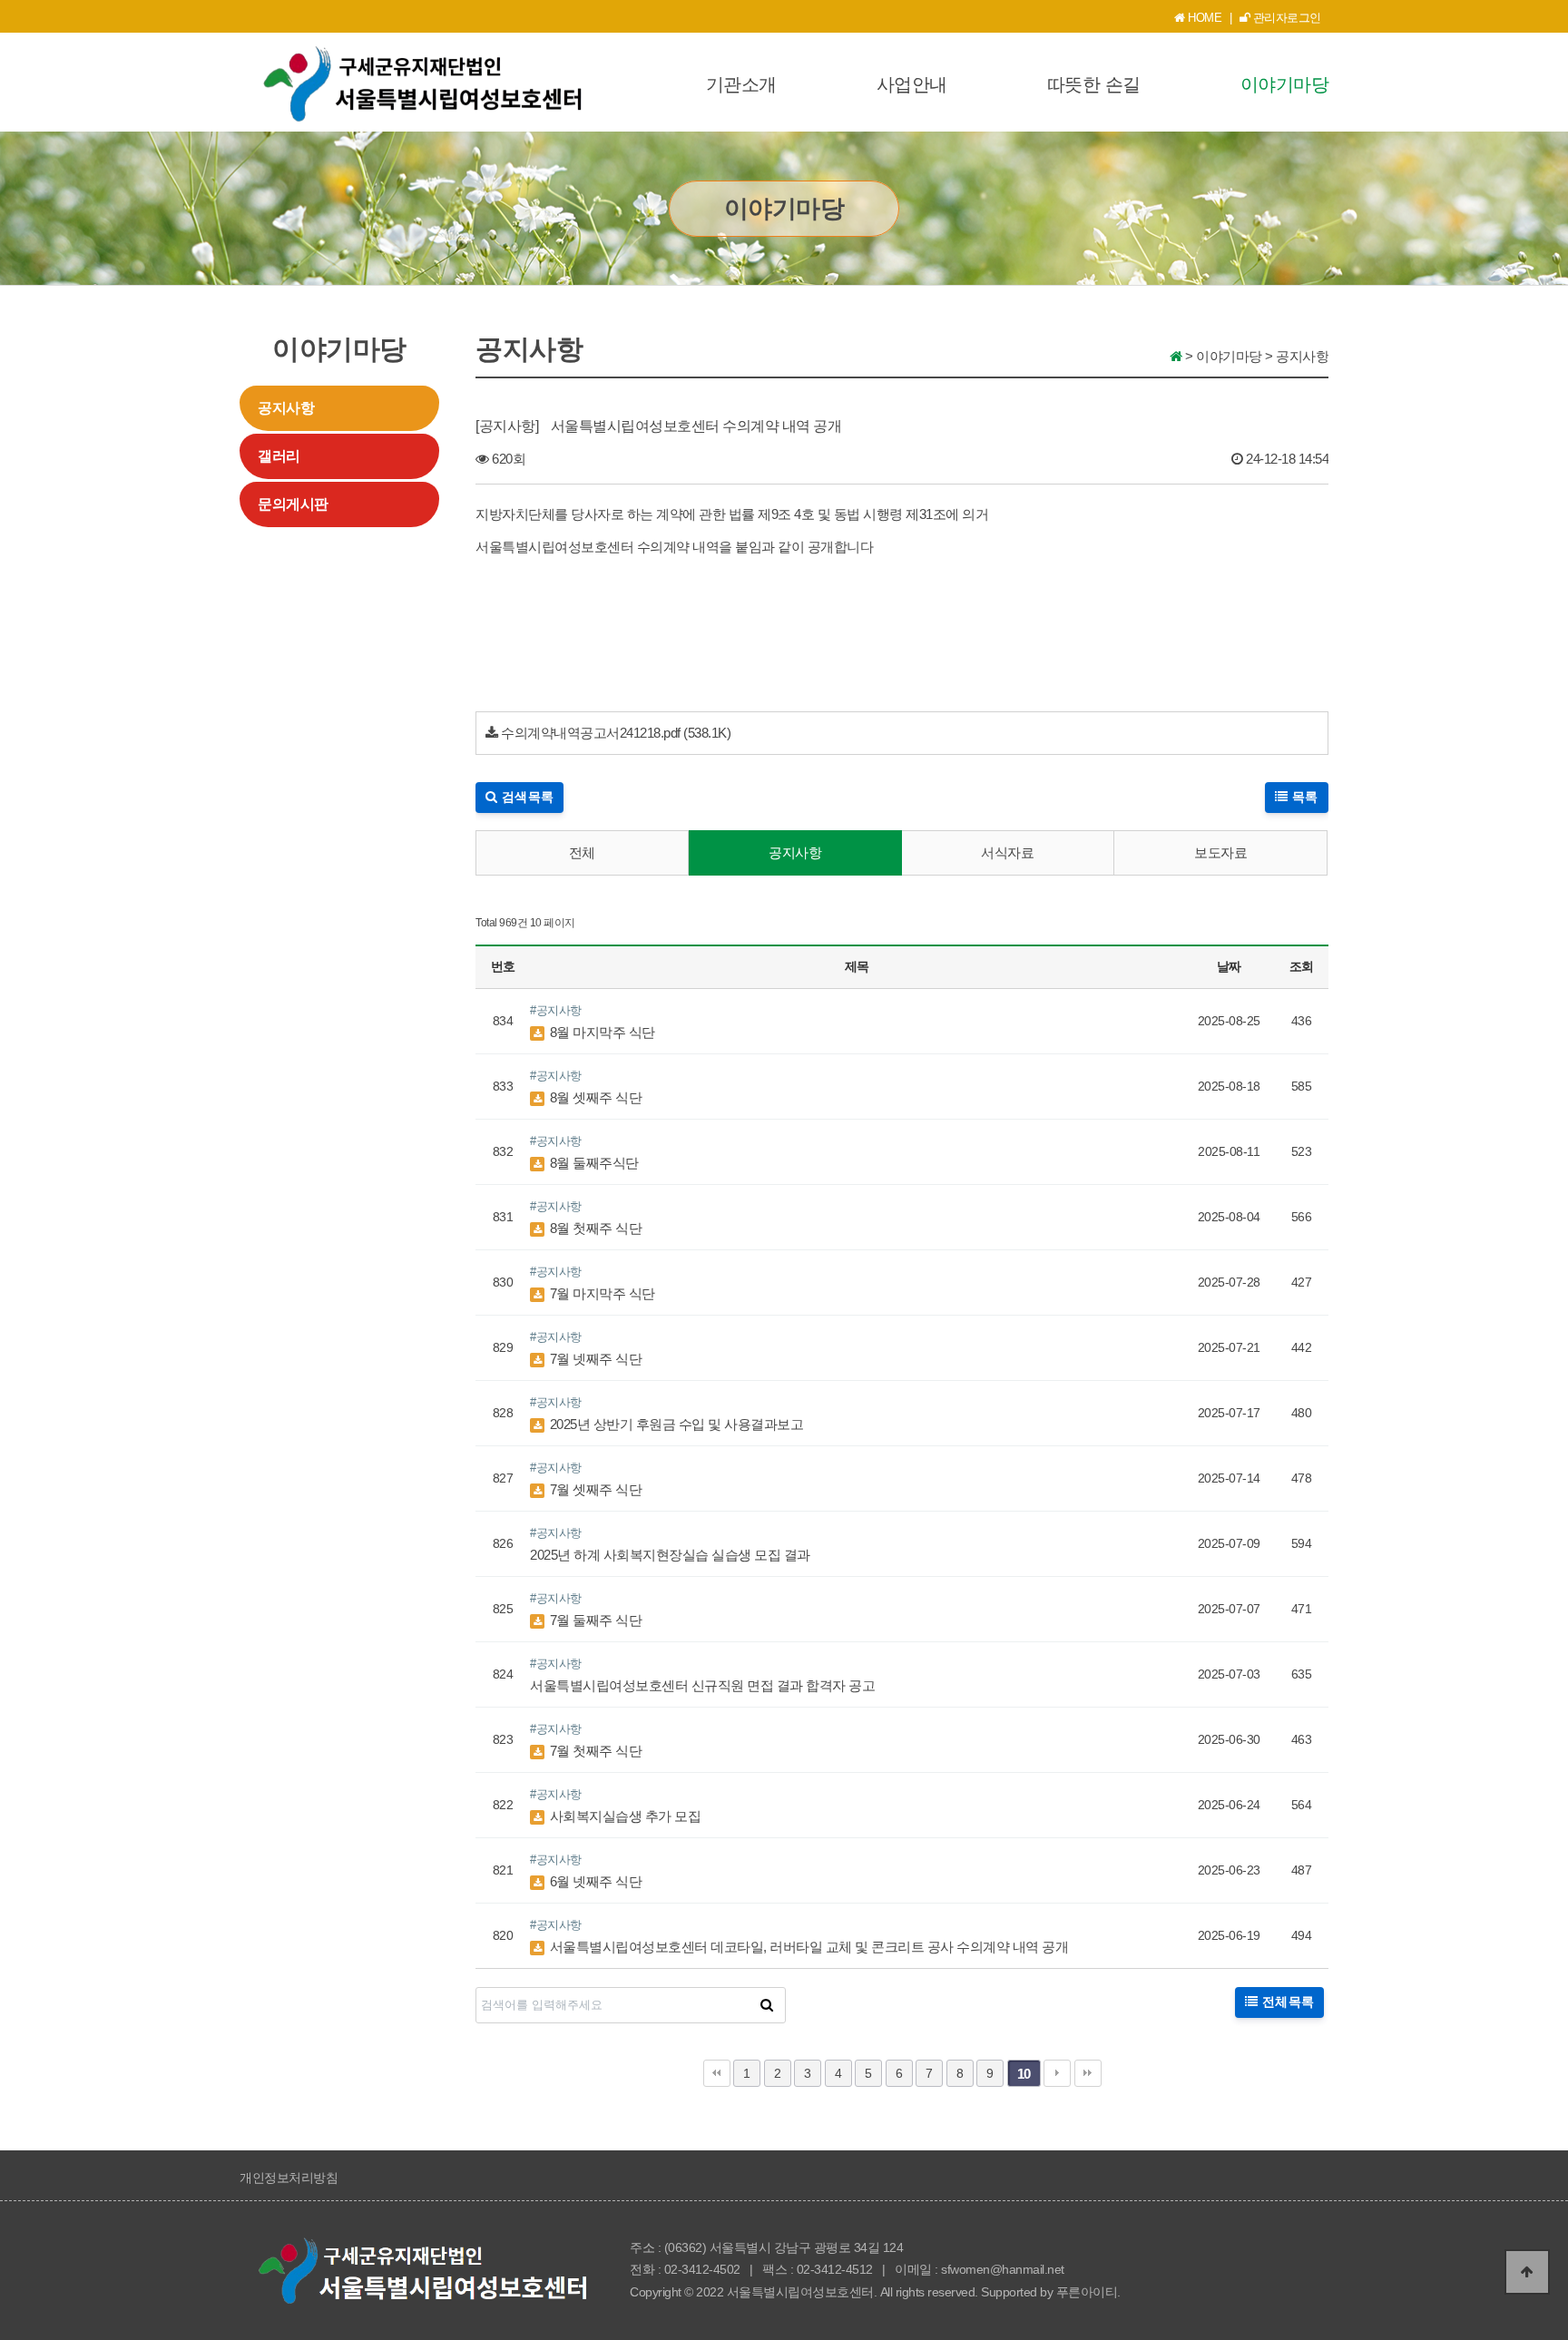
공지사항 (286, 408)
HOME (1204, 18)
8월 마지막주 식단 (601, 1032)
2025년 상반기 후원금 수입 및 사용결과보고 (675, 1424)
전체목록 (1286, 2002)
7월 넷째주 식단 (594, 1359)
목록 (1303, 797)
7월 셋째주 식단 (594, 1489)
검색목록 (526, 797)
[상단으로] (1527, 2272)
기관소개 (741, 84)
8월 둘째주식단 (593, 1163)
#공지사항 (556, 1010)
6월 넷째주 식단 (594, 1881)
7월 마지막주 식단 (601, 1293)
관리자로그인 (1285, 18)
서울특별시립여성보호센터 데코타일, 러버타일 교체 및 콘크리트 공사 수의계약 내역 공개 (807, 1947)
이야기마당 (1285, 84)
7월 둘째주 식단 (594, 1620)
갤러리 (279, 456)
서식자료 (1007, 852)
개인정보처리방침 (289, 2178)
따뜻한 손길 (1094, 84)
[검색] (767, 2005)
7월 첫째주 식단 (594, 1751)
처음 (717, 2073)
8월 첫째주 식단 (594, 1228)
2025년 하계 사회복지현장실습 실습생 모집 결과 (670, 1555)
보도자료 (1220, 852)
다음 (1057, 2073)
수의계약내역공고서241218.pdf (591, 733)
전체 (582, 852)
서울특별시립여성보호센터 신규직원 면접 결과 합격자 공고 (702, 1685)
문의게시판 (293, 504)
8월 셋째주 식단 (594, 1097)
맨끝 (1088, 2073)
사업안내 (912, 84)
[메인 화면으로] (1176, 356)
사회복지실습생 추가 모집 (623, 1816)
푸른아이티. (1088, 2292)
